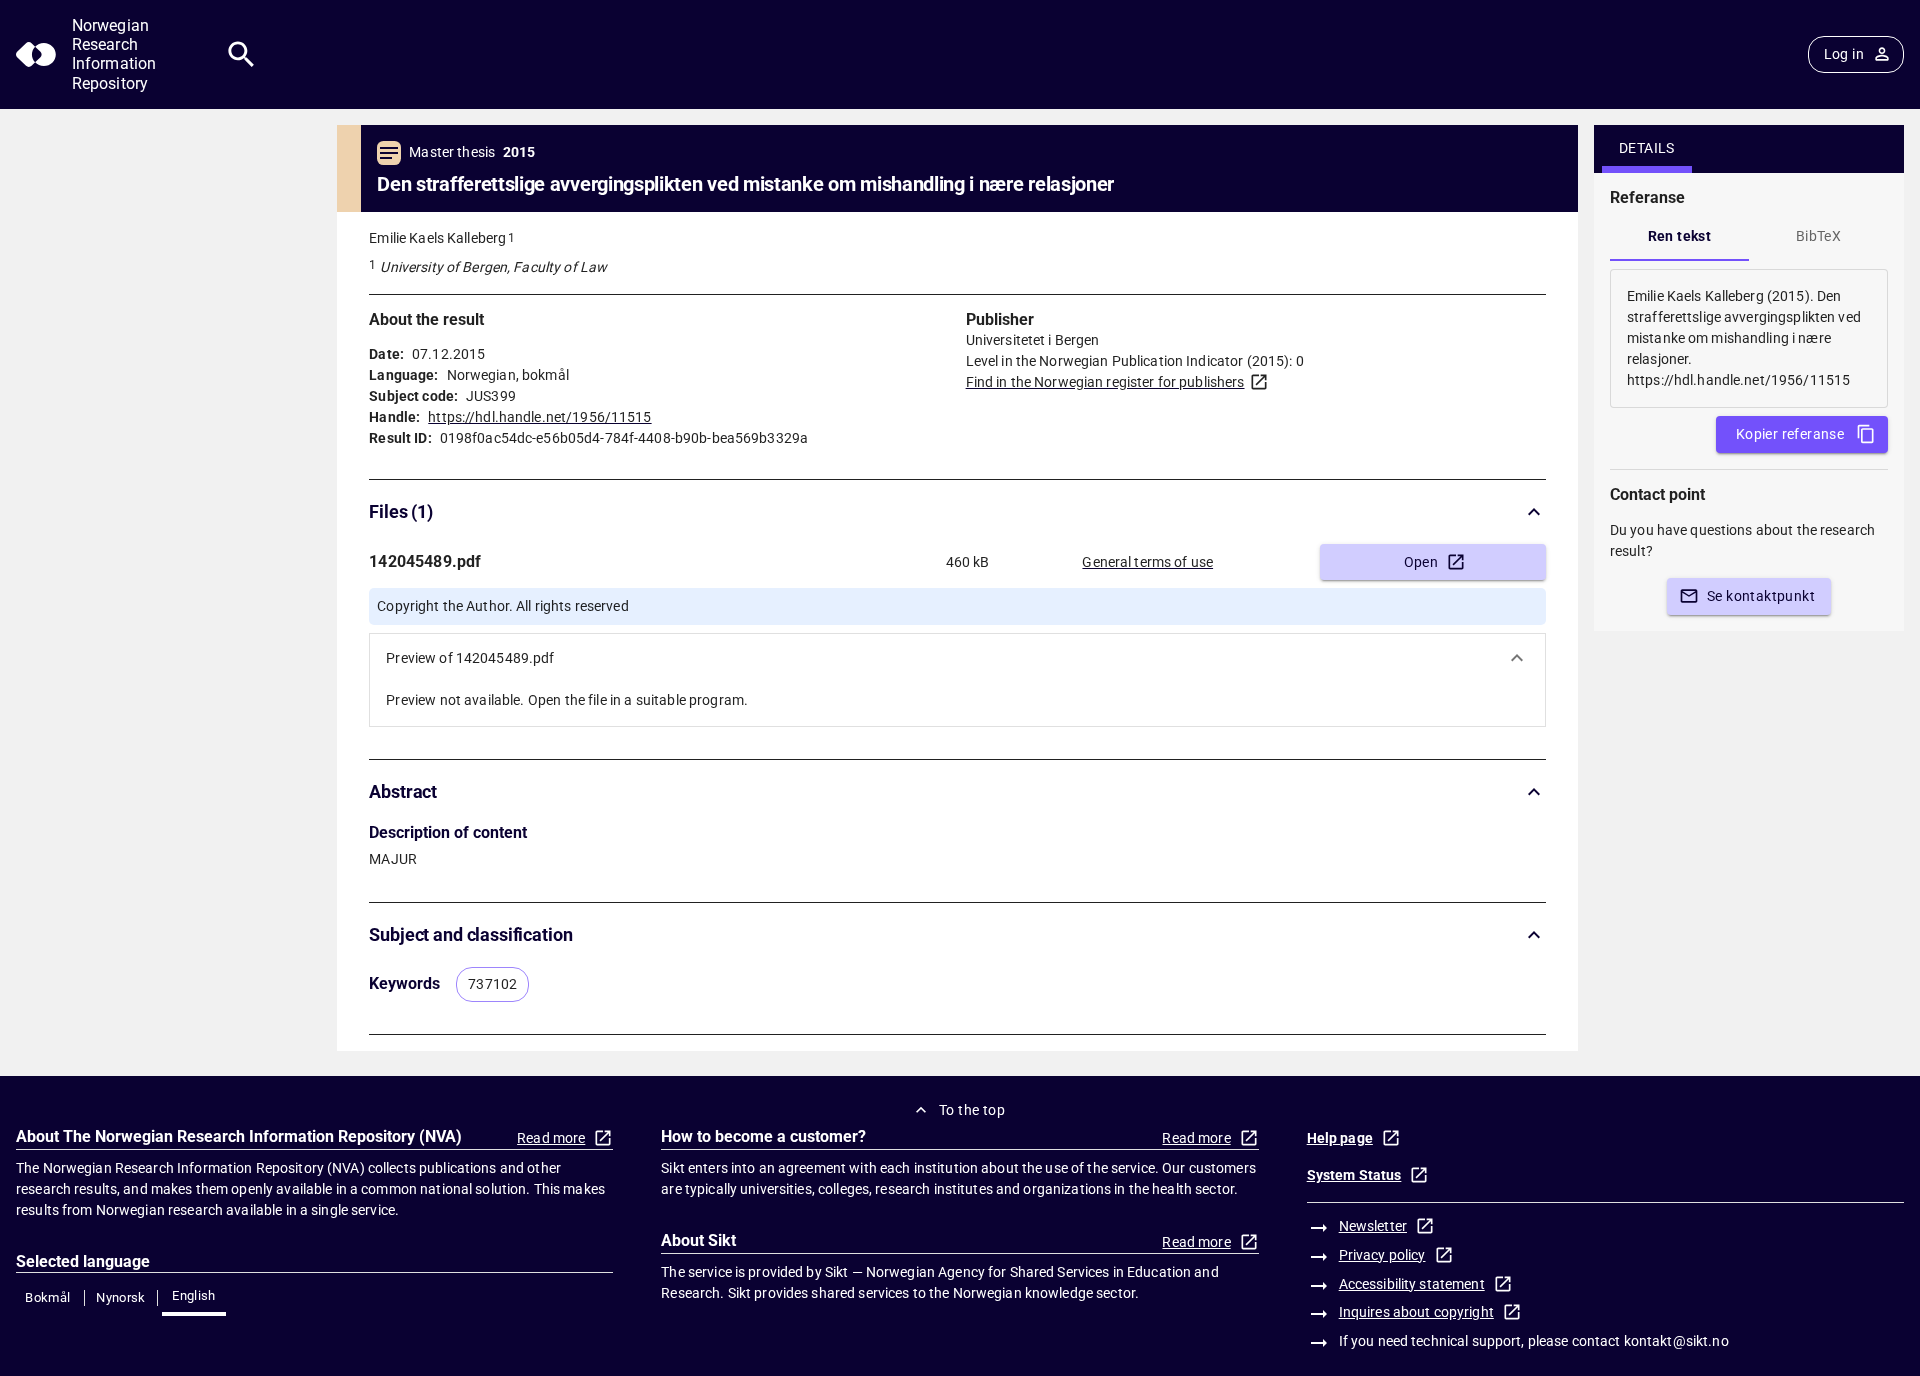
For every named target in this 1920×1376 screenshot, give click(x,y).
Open (1421, 562)
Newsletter (1373, 1226)
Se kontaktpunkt (1761, 596)
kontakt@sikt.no (1676, 1341)
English (194, 1295)
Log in (1844, 54)
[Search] (241, 54)
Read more (551, 1138)
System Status (1354, 1175)
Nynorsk (121, 1297)
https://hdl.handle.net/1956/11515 (539, 417)
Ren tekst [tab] (1680, 236)
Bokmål (47, 1297)
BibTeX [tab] (1818, 236)
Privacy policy (1382, 1255)
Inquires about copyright (1416, 1312)
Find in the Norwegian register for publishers (1105, 382)
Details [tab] (1647, 148)
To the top (972, 1110)
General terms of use (1147, 562)
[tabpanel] (1749, 338)
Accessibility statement (1412, 1284)
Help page (1340, 1138)
